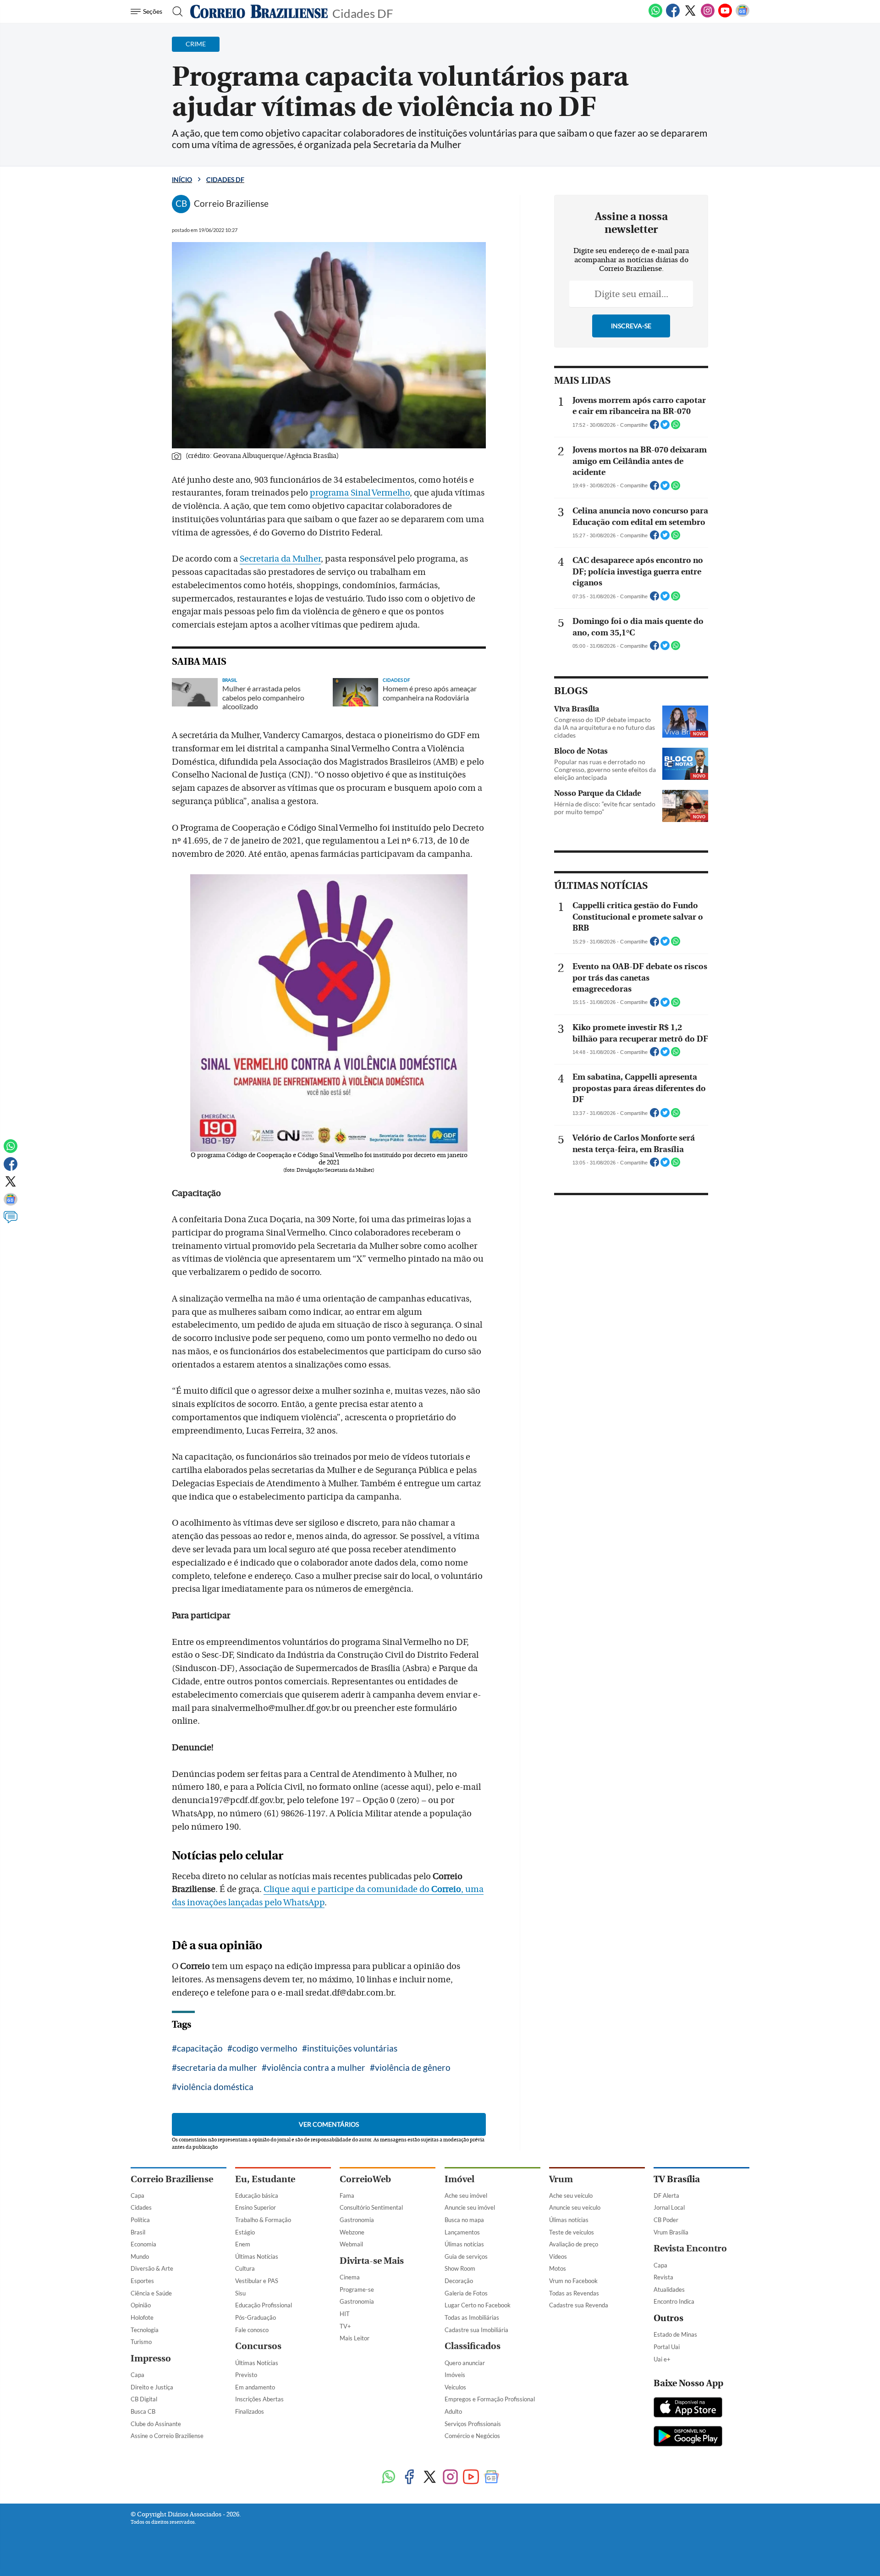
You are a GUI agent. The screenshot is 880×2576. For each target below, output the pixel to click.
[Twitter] (690, 16)
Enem (243, 2244)
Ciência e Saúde (151, 2293)
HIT (345, 2314)
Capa (137, 2195)
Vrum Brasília (671, 2232)
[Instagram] (708, 16)
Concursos (258, 2346)
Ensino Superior (256, 2207)
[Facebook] (673, 16)
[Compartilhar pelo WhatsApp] (676, 427)
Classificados (473, 2346)
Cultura (245, 2268)
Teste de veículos (572, 2232)
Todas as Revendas (574, 2293)
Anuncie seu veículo (575, 2207)
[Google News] (742, 16)
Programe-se (357, 2289)
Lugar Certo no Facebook (478, 2305)
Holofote (142, 2317)
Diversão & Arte (152, 2268)
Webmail (351, 2244)
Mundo (140, 2256)
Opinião (141, 2305)
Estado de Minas (675, 2334)
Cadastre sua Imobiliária (476, 2330)
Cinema (350, 2277)
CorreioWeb (365, 2179)
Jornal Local (669, 2207)
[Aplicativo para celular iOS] (688, 2408)
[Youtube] (725, 16)
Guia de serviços (466, 2256)
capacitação (200, 2048)
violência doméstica (215, 2087)
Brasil (138, 2232)
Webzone (352, 2232)
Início (182, 179)
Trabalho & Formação (263, 2220)
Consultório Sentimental (371, 2207)
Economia (143, 2244)
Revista (663, 2277)
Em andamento (255, 2387)
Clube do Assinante (156, 2424)
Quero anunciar (465, 2363)
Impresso (151, 2358)
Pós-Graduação (256, 2317)
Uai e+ (662, 2359)
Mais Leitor (355, 2338)
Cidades (141, 2207)
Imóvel (459, 2179)
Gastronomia (357, 2220)
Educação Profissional (264, 2305)
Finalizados (250, 2411)
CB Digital (144, 2399)
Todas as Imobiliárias (472, 2317)
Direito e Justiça (152, 2387)
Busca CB (143, 2411)
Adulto (453, 2411)
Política (140, 2220)
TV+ (345, 2326)
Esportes (142, 2281)
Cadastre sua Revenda (579, 2305)
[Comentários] (11, 1221)
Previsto (246, 2375)
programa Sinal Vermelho (360, 493)
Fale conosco (252, 2330)
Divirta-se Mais (372, 2261)
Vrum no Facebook (573, 2281)
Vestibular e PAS (257, 2281)
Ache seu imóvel (466, 2195)
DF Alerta (666, 2195)
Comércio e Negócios (472, 2436)
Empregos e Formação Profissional (490, 2399)
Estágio (245, 2232)
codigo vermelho (265, 2048)
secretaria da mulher (217, 2067)
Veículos (455, 2387)
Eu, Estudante (265, 2179)
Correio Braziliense (172, 2179)
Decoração (459, 2281)
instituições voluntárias (352, 2048)
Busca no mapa (464, 2220)
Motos (558, 2268)
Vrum (561, 2179)
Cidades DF (363, 13)
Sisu (240, 2293)
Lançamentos (462, 2232)
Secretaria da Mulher (280, 559)
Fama (347, 2195)
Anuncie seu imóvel (470, 2207)
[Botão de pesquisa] (175, 11)
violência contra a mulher (316, 2067)
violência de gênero (413, 2067)
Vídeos (558, 2256)
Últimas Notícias (257, 2256)
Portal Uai (667, 2347)
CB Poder (666, 2220)
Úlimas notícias (464, 2244)
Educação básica (257, 2195)
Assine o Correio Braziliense (167, 2436)
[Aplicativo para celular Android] (688, 2437)
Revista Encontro (690, 2248)
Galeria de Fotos (466, 2293)
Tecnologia (145, 2330)
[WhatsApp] (655, 16)
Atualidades (669, 2289)
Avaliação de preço (574, 2244)
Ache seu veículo (571, 2195)
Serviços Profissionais (473, 2424)
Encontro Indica (674, 2301)
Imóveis (455, 2375)
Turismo (141, 2342)
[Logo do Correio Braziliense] (259, 11)
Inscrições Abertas (259, 2399)
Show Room (460, 2268)
